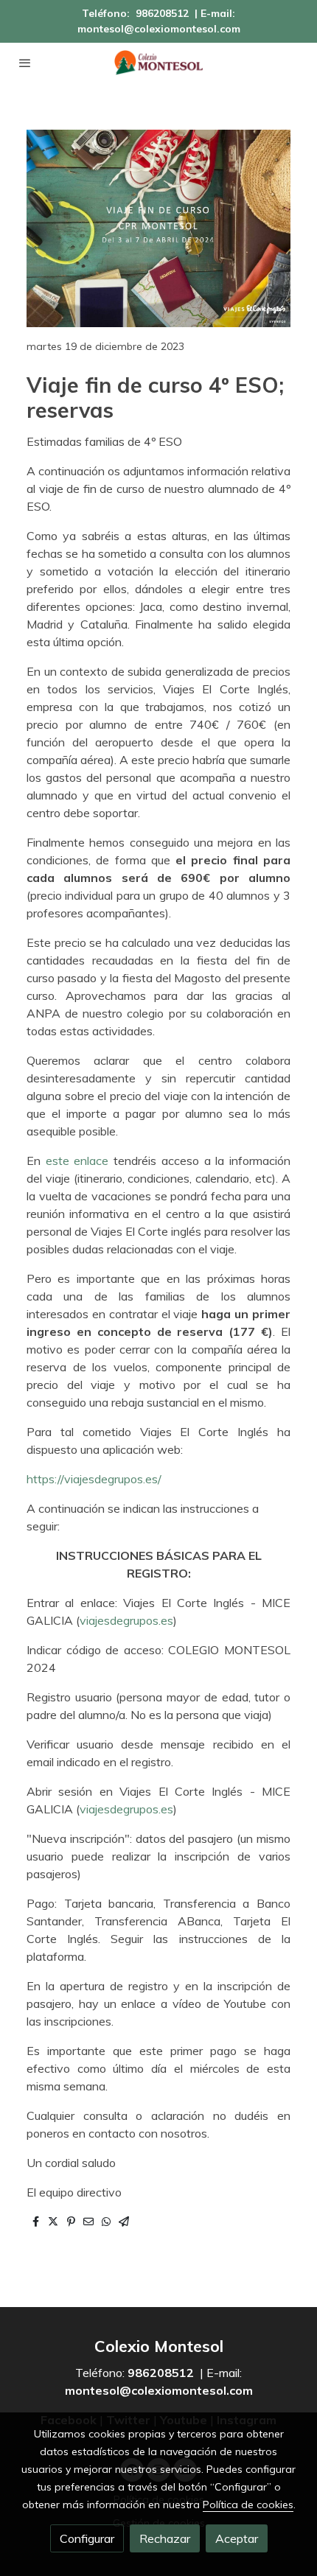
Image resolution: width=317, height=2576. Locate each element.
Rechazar (165, 2538)
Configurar (87, 2538)
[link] (158, 63)
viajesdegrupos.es (126, 1620)
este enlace (77, 1161)
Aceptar (237, 2538)
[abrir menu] (25, 63)
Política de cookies (248, 2505)
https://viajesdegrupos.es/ (94, 1479)
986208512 (162, 13)
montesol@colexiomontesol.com (159, 29)
